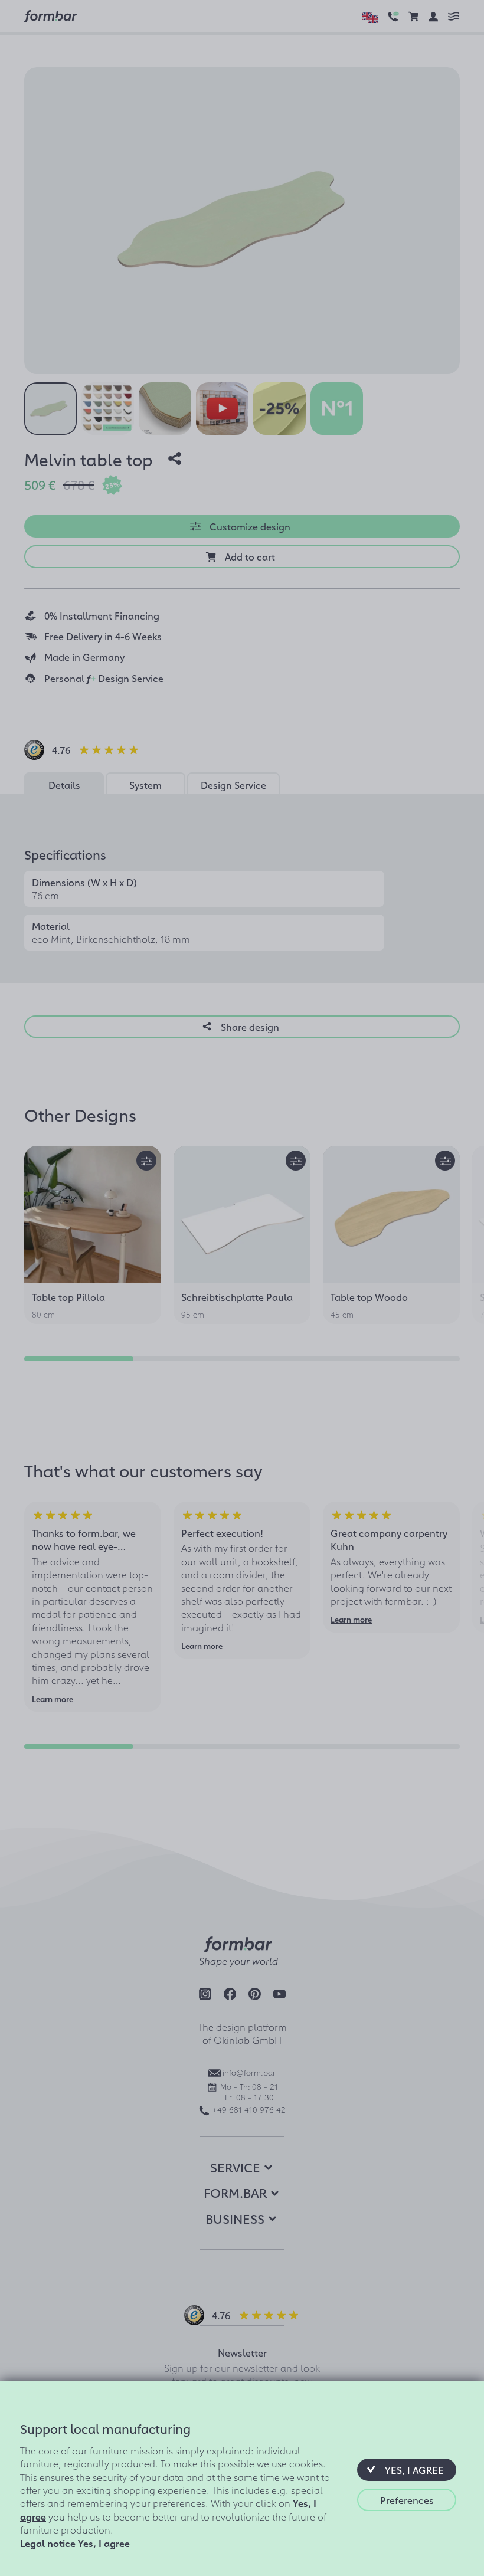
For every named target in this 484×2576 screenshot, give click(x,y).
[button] (407, 2470)
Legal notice (48, 2543)
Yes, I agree (104, 2543)
